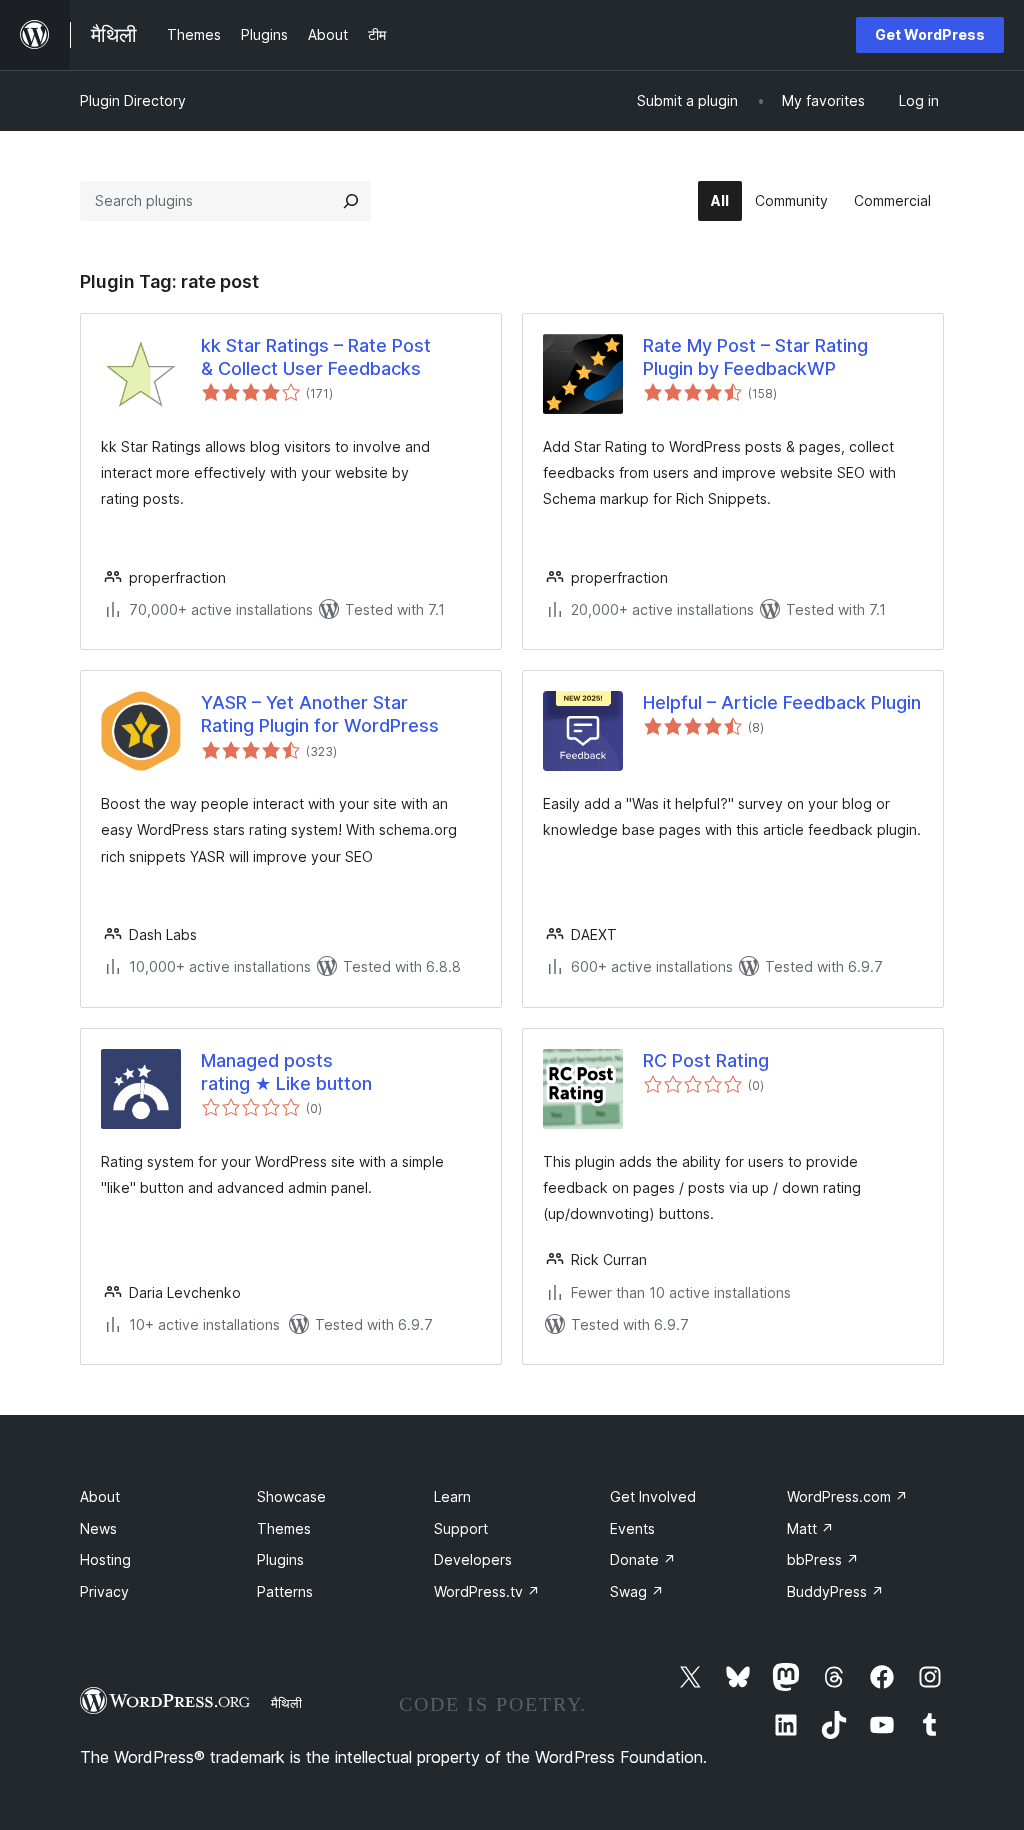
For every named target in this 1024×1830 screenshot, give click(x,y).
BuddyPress (835, 1591)
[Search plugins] (351, 201)
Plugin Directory (133, 100)
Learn (452, 1496)
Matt (810, 1528)
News (98, 1528)
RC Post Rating (706, 1060)
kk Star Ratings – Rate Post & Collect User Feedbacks (316, 357)
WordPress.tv (487, 1591)
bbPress (823, 1559)
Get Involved (653, 1496)
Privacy (104, 1591)
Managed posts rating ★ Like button (286, 1072)
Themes (284, 1528)
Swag (637, 1591)
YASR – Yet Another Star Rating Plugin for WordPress (320, 714)
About (100, 1496)
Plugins (280, 1559)
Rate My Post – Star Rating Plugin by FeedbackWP (755, 357)
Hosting (105, 1559)
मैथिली (286, 1703)
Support (461, 1528)
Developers (473, 1559)
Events (632, 1528)
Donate (643, 1559)
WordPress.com (847, 1496)
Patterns (285, 1591)
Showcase (291, 1496)
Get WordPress (930, 34)
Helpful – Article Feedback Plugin (782, 702)
